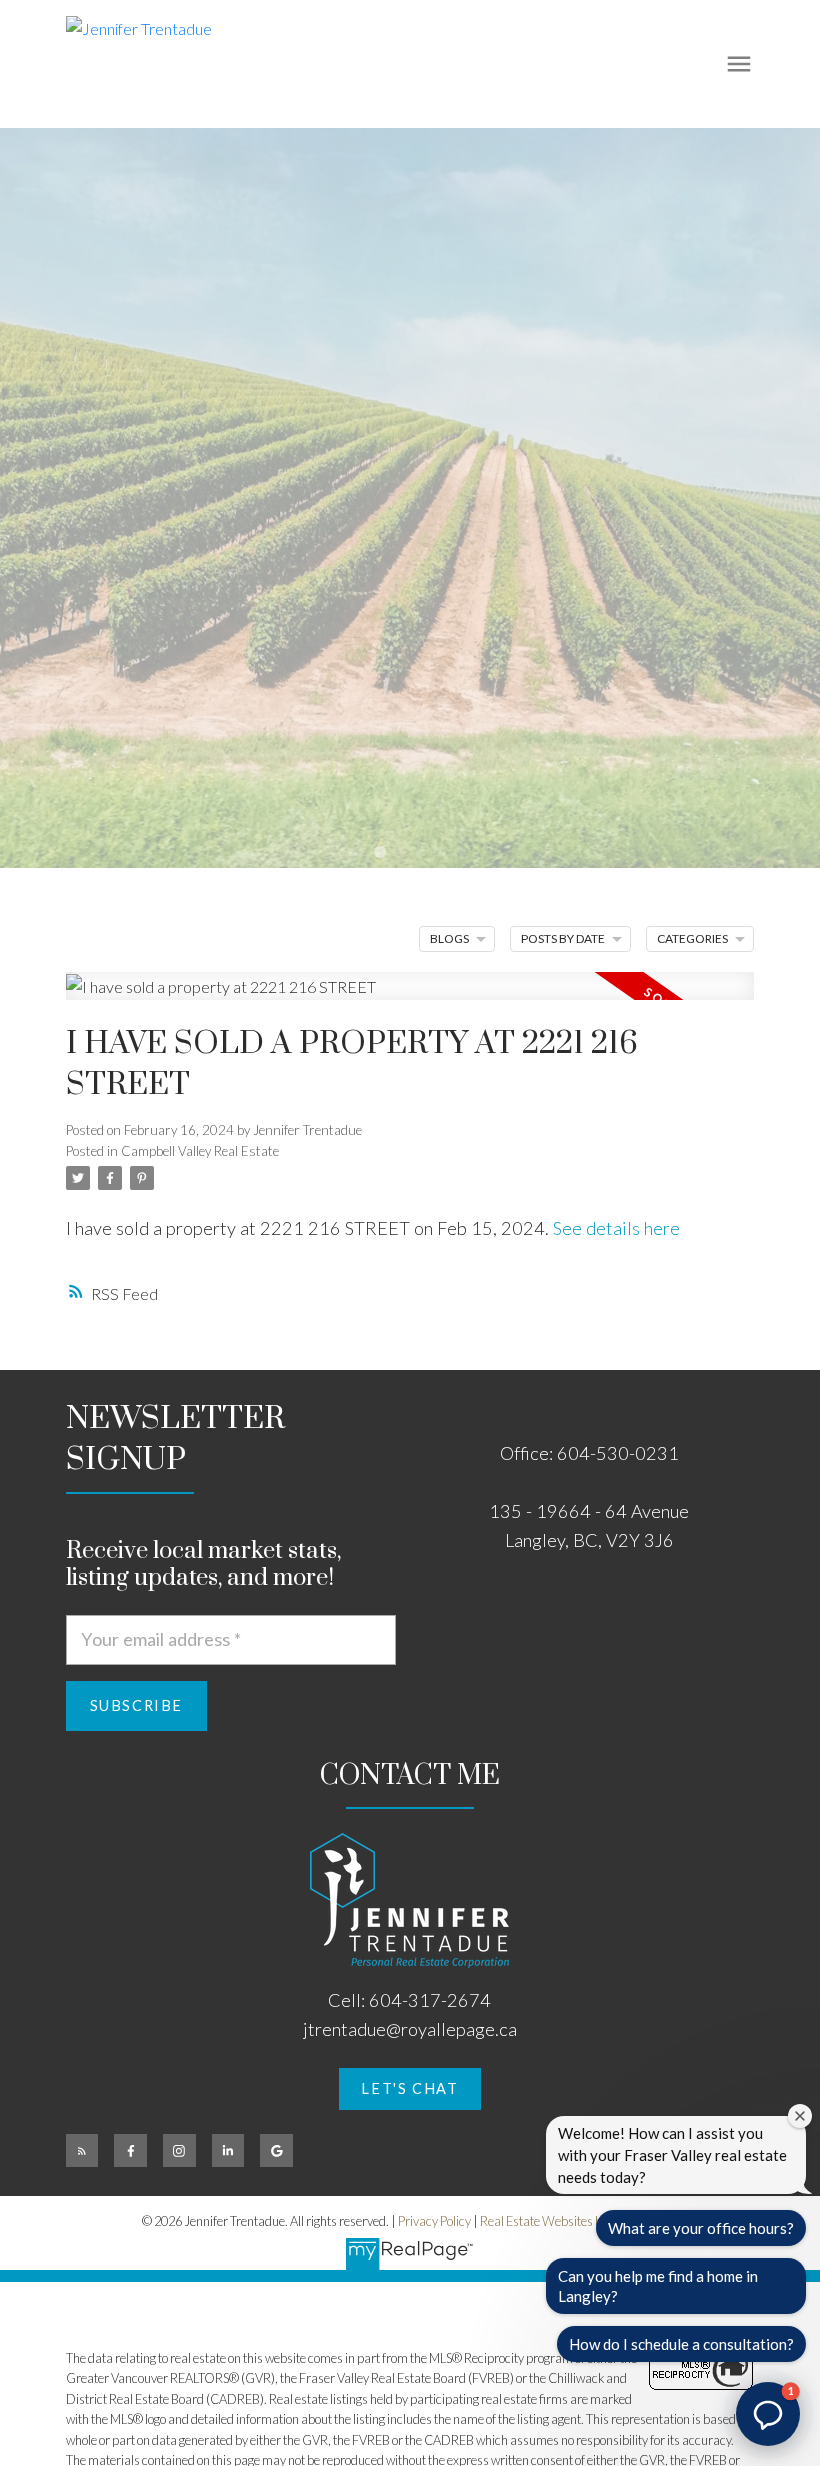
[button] (410, 2089)
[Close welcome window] (800, 2116)
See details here (616, 1228)
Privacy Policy (434, 2221)
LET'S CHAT (409, 2088)
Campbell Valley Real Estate (200, 1151)
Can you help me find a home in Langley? (658, 2286)
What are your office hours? (701, 2228)
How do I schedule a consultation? (681, 2344)
